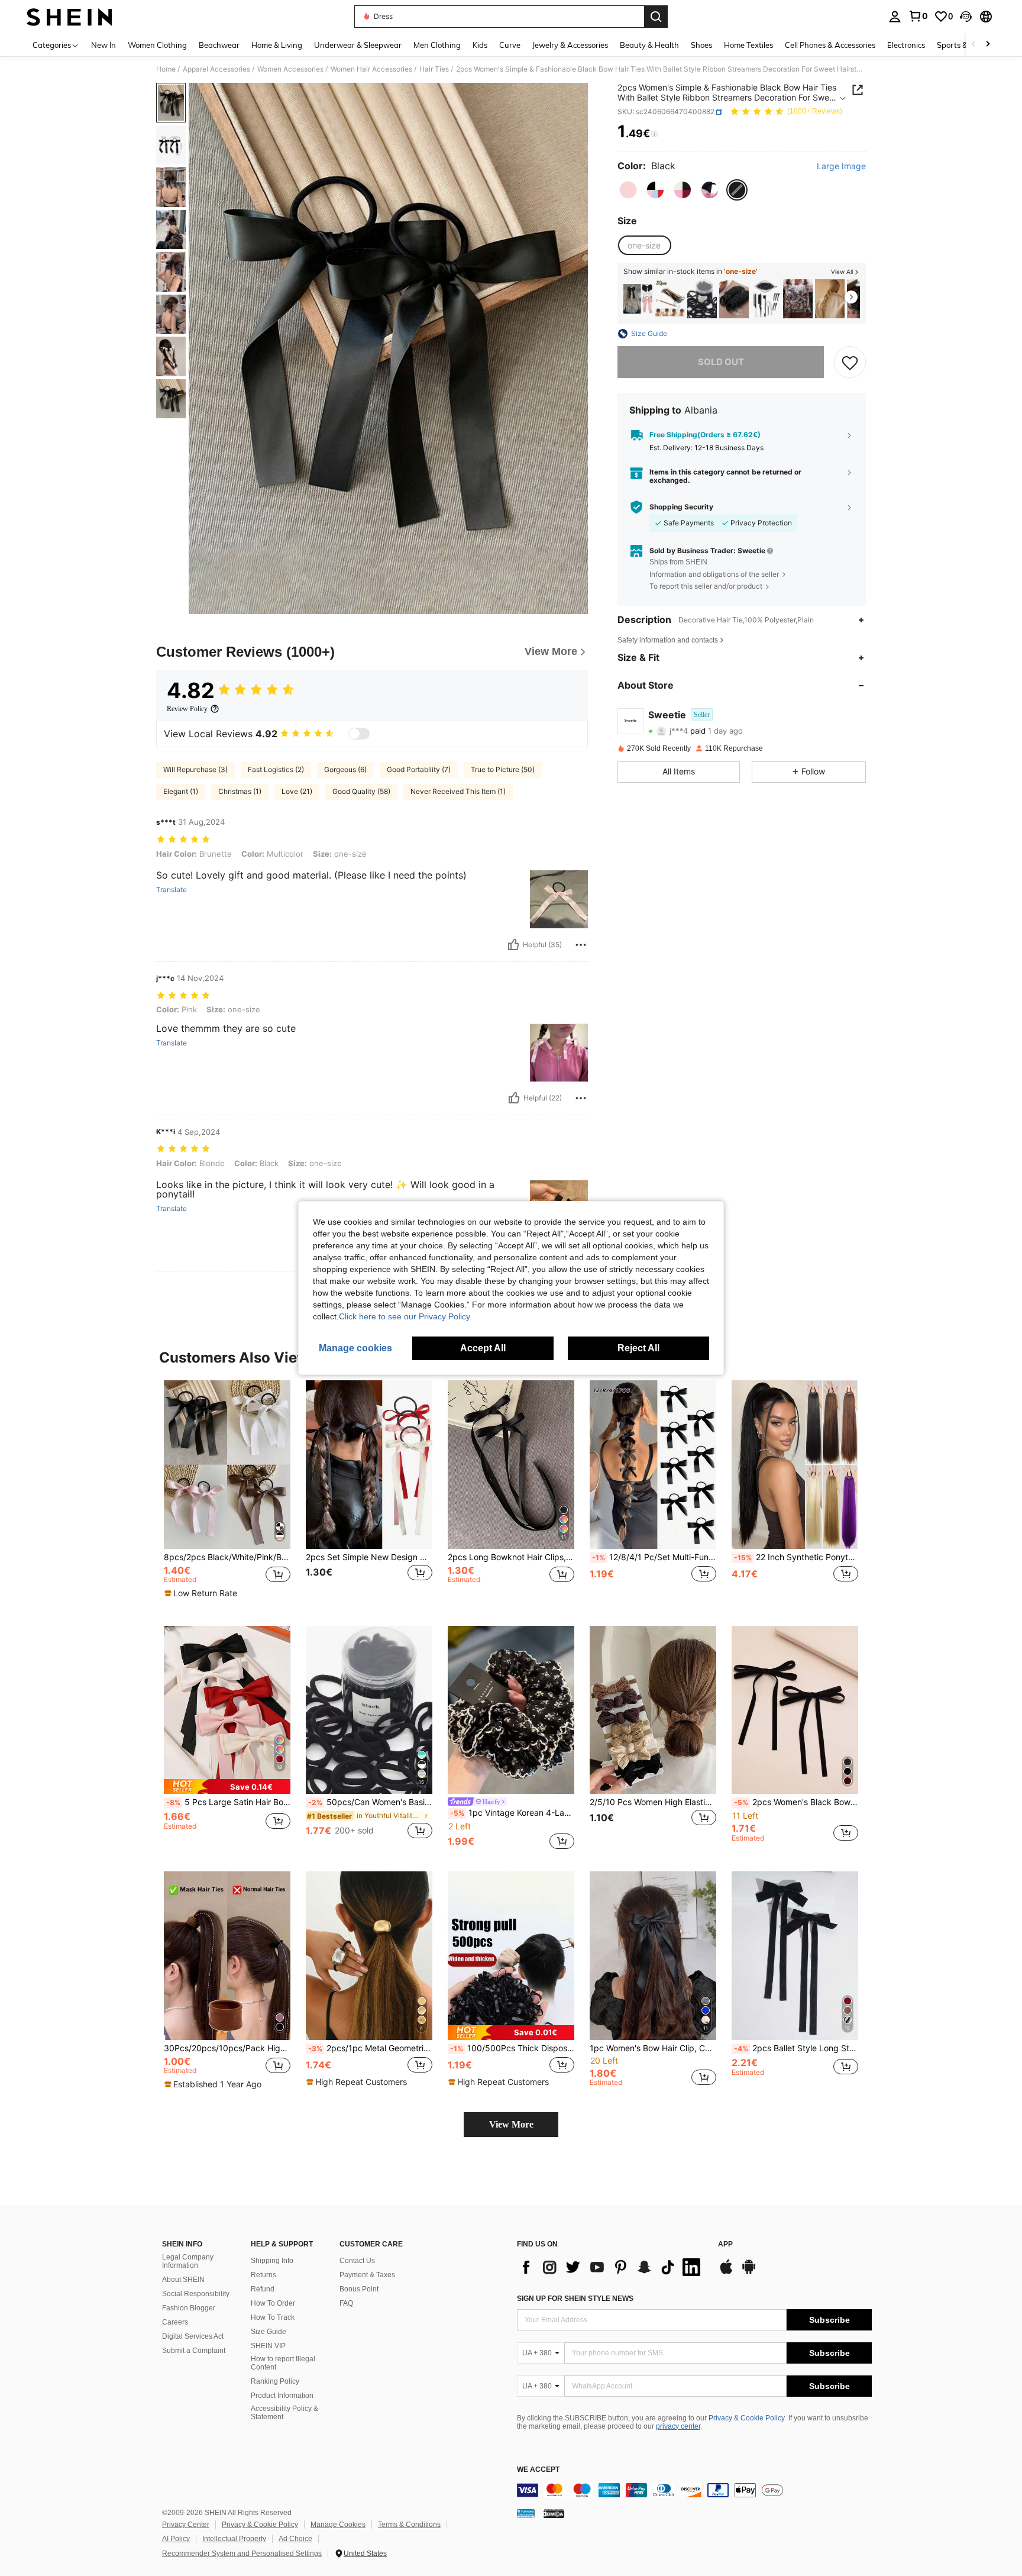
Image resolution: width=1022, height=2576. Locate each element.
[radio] (628, 190)
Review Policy (187, 709)
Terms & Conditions (409, 2525)
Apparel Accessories (216, 69)
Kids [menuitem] (480, 45)
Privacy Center (186, 2525)
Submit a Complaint (194, 2351)
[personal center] (895, 17)
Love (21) (297, 791)
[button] (966, 17)
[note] (202, 1593)
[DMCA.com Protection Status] (554, 2513)
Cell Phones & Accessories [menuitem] (830, 45)
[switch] (359, 734)
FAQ (346, 2303)
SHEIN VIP (268, 2346)
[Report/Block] (581, 945)
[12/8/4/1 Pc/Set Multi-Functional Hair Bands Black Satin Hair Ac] (653, 1465)
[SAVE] (850, 362)
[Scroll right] (988, 45)
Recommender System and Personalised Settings (242, 2554)
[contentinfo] (694, 2490)
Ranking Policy (275, 2381)
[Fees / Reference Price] (654, 134)
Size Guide (269, 2332)
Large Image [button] (841, 166)
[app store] (726, 2272)
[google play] (749, 2272)
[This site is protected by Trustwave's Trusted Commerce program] (526, 2513)
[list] (612, 2267)
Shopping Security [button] (681, 507)
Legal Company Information (188, 2261)
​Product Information (282, 2396)
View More (511, 2124)
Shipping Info (272, 2261)
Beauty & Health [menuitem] (649, 45)
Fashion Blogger (189, 2308)
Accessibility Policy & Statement (284, 2413)
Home (166, 69)
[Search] (656, 17)
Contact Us (357, 2261)
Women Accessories (290, 69)
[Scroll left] (974, 45)
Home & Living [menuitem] (277, 45)
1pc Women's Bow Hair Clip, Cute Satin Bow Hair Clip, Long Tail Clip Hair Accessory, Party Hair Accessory (653, 2048)
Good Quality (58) (361, 791)
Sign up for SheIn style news (575, 2299)
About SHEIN (183, 2280)
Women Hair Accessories (371, 69)
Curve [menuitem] (510, 45)
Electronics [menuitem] (906, 45)
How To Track (273, 2317)
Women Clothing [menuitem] (157, 45)
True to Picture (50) (503, 769)
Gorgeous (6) (345, 769)
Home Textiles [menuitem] (748, 45)
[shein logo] (69, 17)
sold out (721, 362)
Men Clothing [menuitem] (437, 45)
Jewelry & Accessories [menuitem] (570, 45)
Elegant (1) (181, 791)
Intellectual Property (234, 2539)
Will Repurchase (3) (195, 769)
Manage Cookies (338, 2525)
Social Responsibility (196, 2294)
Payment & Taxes (367, 2275)
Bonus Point (359, 2289)
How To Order (273, 2303)
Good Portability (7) (419, 769)
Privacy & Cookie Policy (747, 2418)
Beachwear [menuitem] (219, 45)
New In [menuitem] (104, 45)
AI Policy (176, 2539)
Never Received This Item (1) (458, 791)
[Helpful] (513, 945)
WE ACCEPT (538, 2470)
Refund (263, 2289)
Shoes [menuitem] (701, 45)
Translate (172, 890)
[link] (918, 16)
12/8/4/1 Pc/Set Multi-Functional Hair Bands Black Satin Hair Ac (654, 1557)
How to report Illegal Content (283, 2363)
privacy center (678, 2426)
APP (725, 2244)
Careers (175, 2322)
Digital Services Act (193, 2336)
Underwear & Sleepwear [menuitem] (358, 45)
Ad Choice (295, 2539)
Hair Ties (434, 69)
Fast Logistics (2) (276, 769)
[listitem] (638, 299)
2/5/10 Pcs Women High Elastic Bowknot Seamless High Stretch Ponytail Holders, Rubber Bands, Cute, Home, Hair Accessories (653, 1802)
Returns (263, 2275)
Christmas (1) (240, 791)
